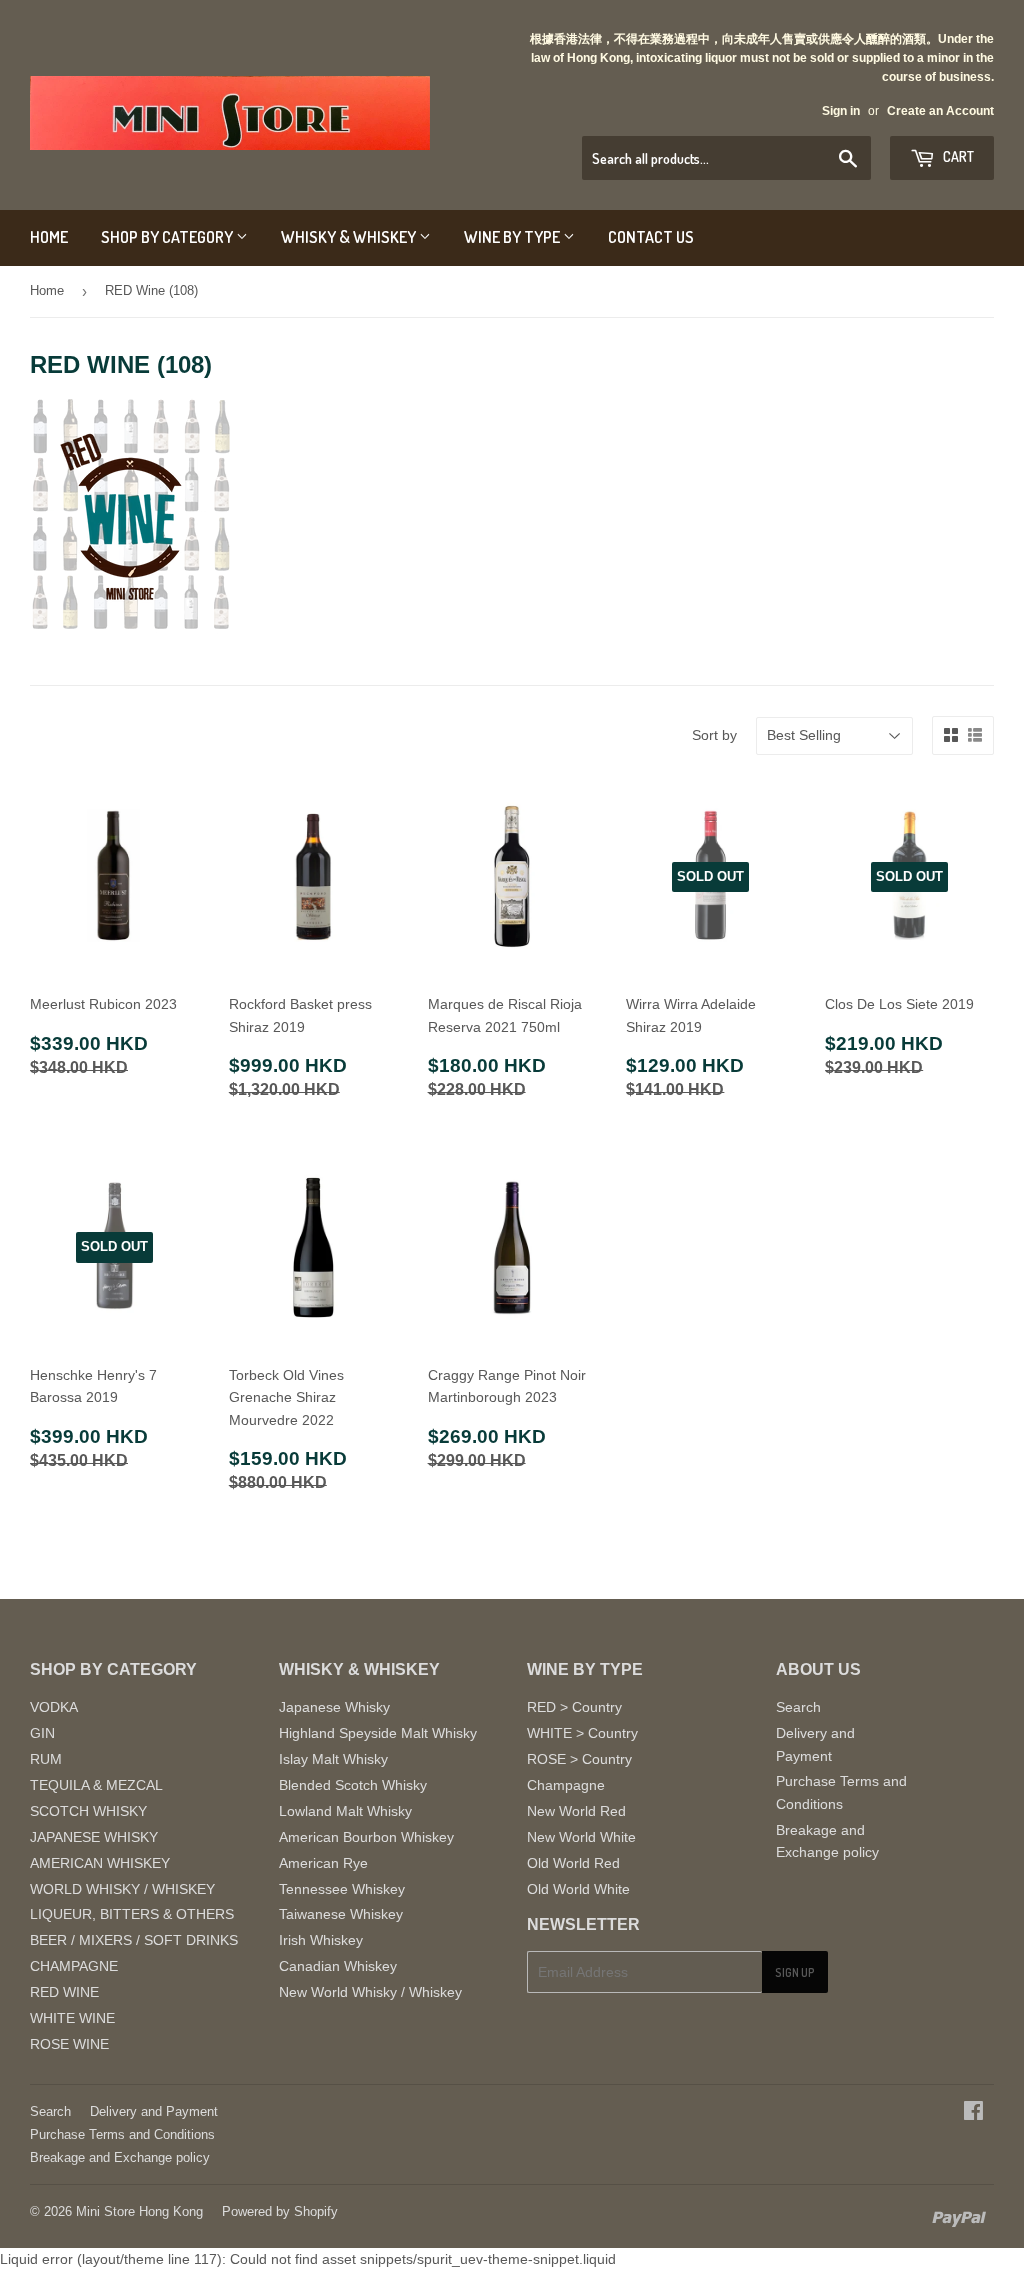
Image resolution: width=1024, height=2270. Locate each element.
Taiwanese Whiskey (341, 1914)
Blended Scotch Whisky (353, 1785)
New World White (581, 1837)
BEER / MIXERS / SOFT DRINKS (134, 1940)
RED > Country (574, 1707)
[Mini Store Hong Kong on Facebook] (973, 2113)
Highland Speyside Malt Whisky (378, 1733)
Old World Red (573, 1863)
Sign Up (795, 1972)
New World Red (576, 1811)
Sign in (841, 111)
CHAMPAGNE (74, 1966)
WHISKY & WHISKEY (350, 237)
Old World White (578, 1889)
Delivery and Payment (154, 2111)
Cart (957, 156)
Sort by (714, 735)
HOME (49, 237)
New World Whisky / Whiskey (370, 1992)
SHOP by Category (168, 237)
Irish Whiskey (321, 1940)
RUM (46, 1759)
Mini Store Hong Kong (139, 2211)
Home (47, 290)
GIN (42, 1733)
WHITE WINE (72, 2018)
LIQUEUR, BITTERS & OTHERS (132, 1914)
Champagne (566, 1785)
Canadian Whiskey (338, 1966)
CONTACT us (651, 237)
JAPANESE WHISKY (94, 1837)
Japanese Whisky (334, 1707)
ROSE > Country (579, 1759)
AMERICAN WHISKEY (100, 1863)
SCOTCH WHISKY (88, 1811)
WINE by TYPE (513, 237)
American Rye (323, 1863)
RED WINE (64, 1992)
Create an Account (940, 111)
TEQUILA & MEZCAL (96, 1785)
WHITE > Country (582, 1733)
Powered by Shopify (280, 2211)
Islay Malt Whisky (333, 1759)
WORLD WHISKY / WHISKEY (122, 1889)
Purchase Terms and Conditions (122, 2134)
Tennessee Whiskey (342, 1889)
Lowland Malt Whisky (345, 1811)
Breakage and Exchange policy (120, 2157)
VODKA (54, 1707)
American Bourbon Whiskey (366, 1837)
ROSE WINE (69, 2044)
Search (798, 1707)
